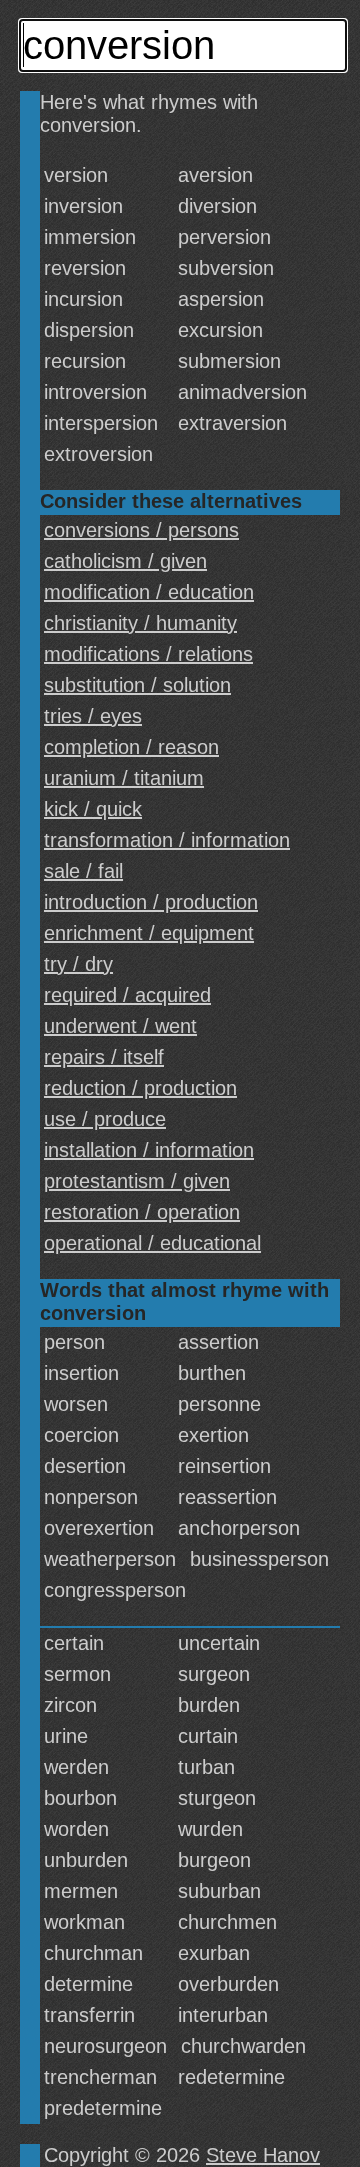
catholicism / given (125, 561)
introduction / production (151, 902)
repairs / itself (104, 1057)
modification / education (149, 592)
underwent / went (120, 1026)
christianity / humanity (140, 623)
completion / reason (131, 747)
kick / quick (93, 809)
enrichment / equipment (149, 933)
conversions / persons (141, 530)
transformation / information (167, 840)
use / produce (105, 1119)
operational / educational (152, 1243)
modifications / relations (148, 654)
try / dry (78, 964)
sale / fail (83, 871)
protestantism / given (137, 1181)
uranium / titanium (124, 778)
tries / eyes (93, 716)
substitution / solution (137, 685)
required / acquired (127, 995)
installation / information (149, 1150)
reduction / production (140, 1088)
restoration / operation (142, 1212)
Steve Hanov (263, 2155)
